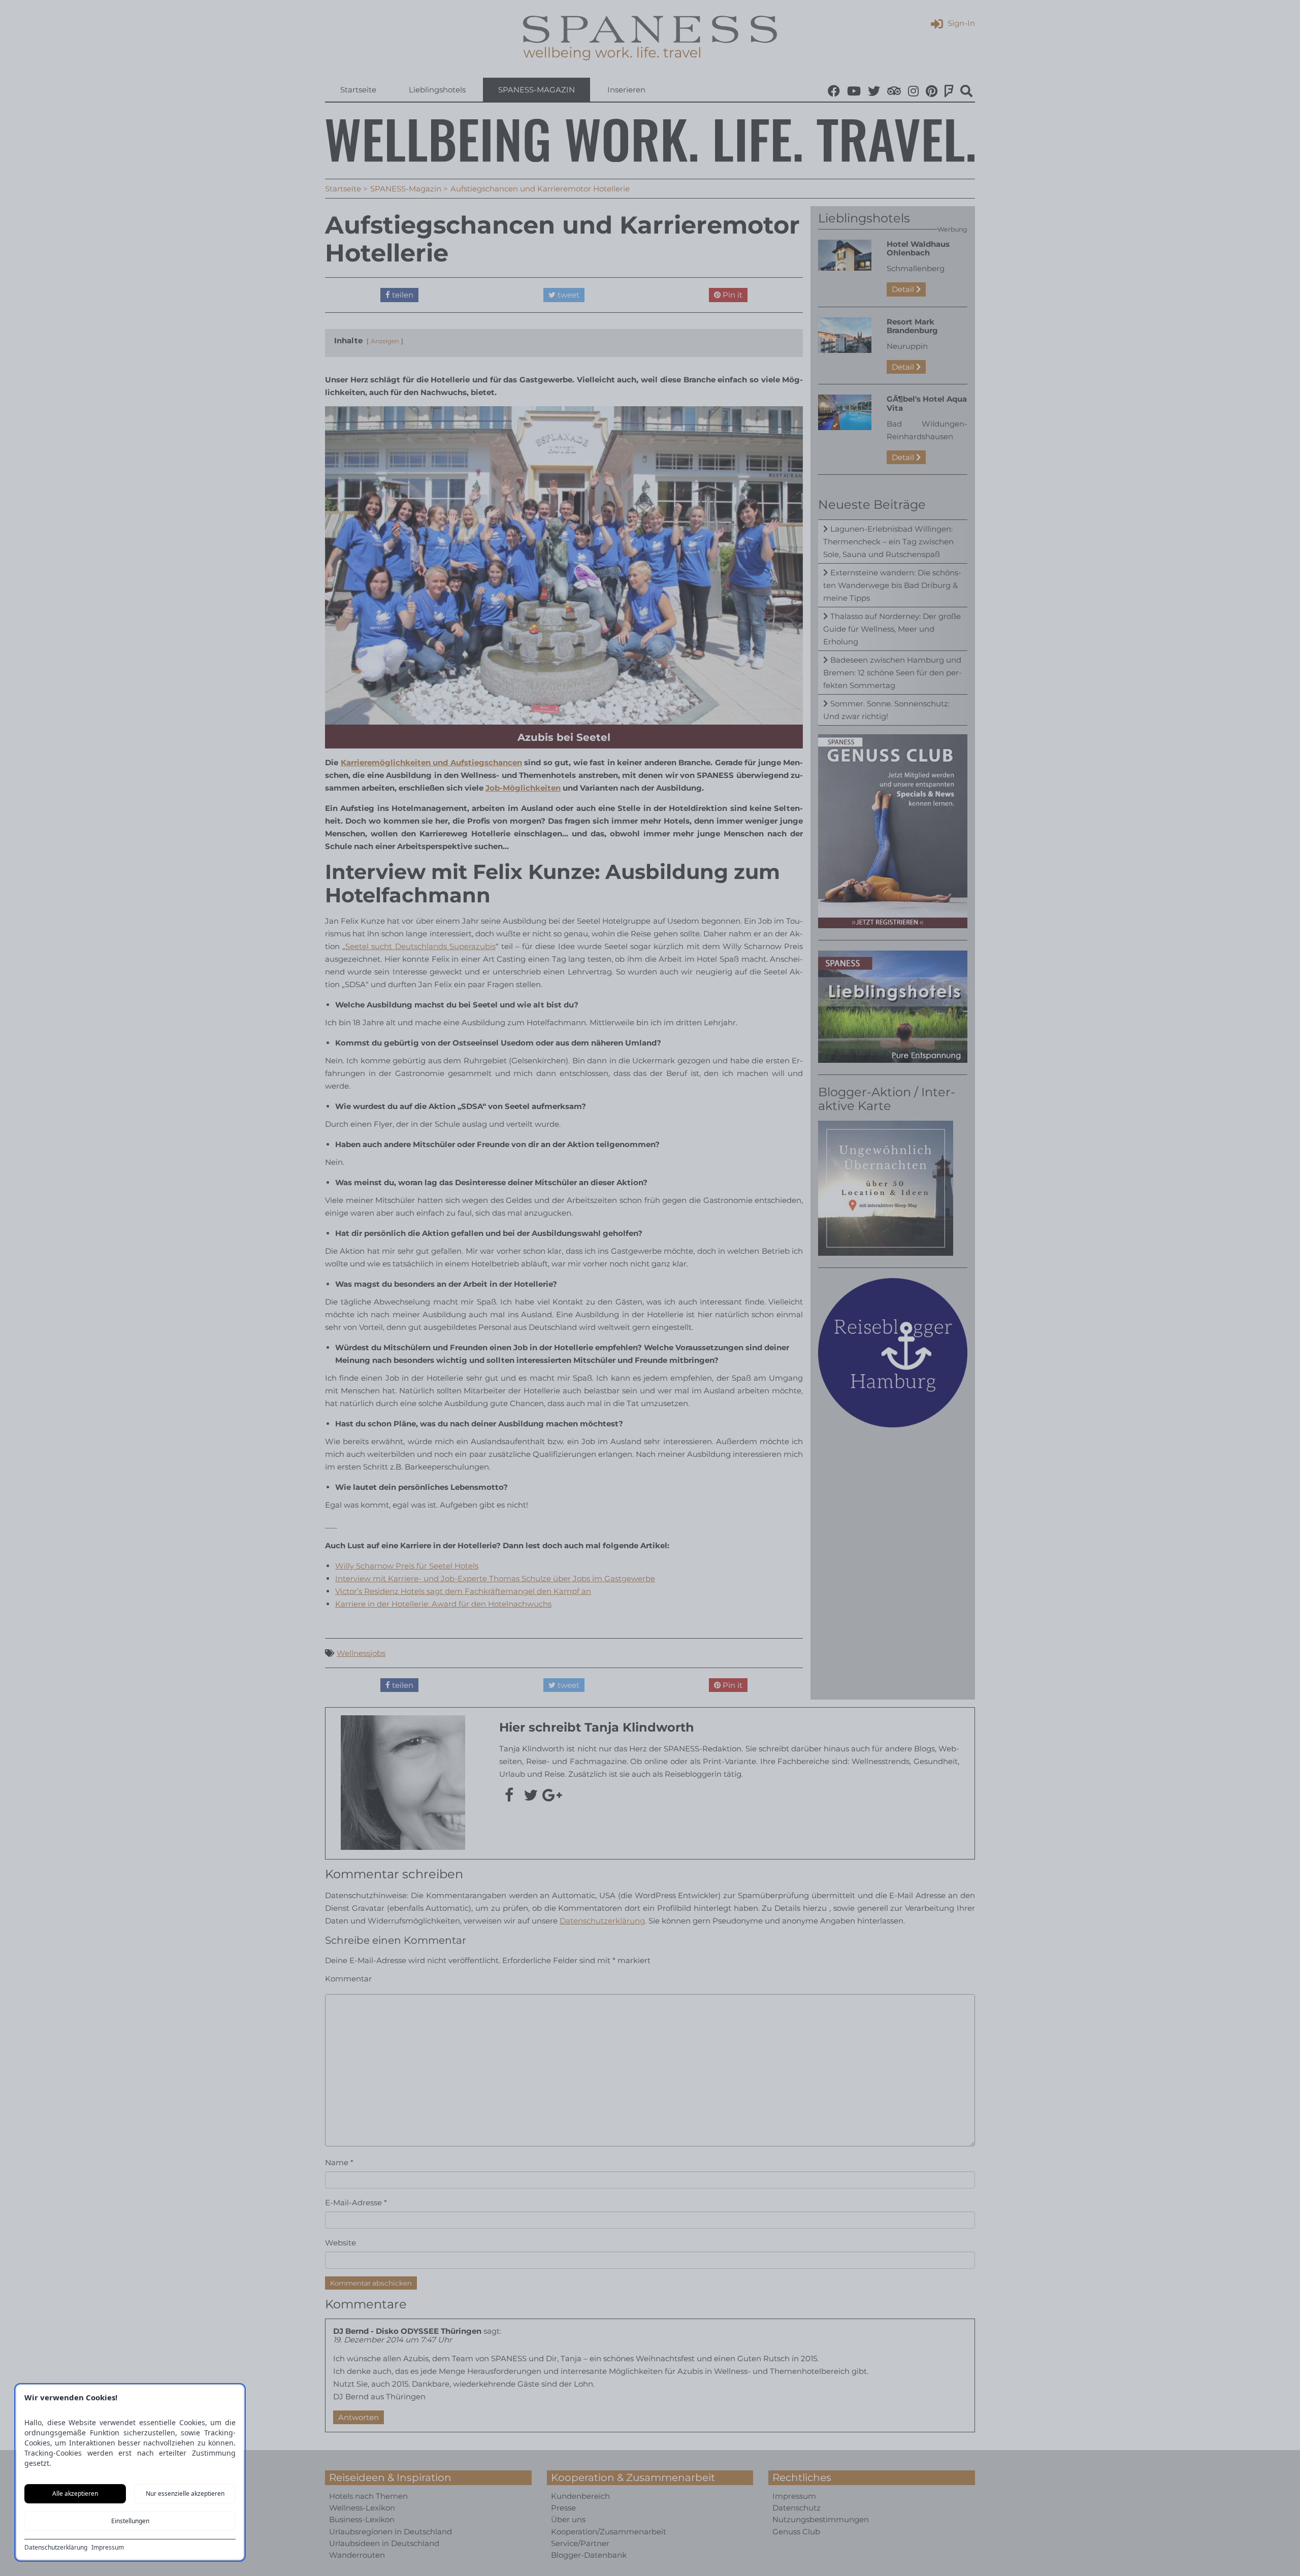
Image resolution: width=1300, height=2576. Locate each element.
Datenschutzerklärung (56, 2548)
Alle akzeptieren (75, 2493)
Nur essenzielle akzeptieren (185, 2493)
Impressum (108, 2548)
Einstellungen (130, 2521)
